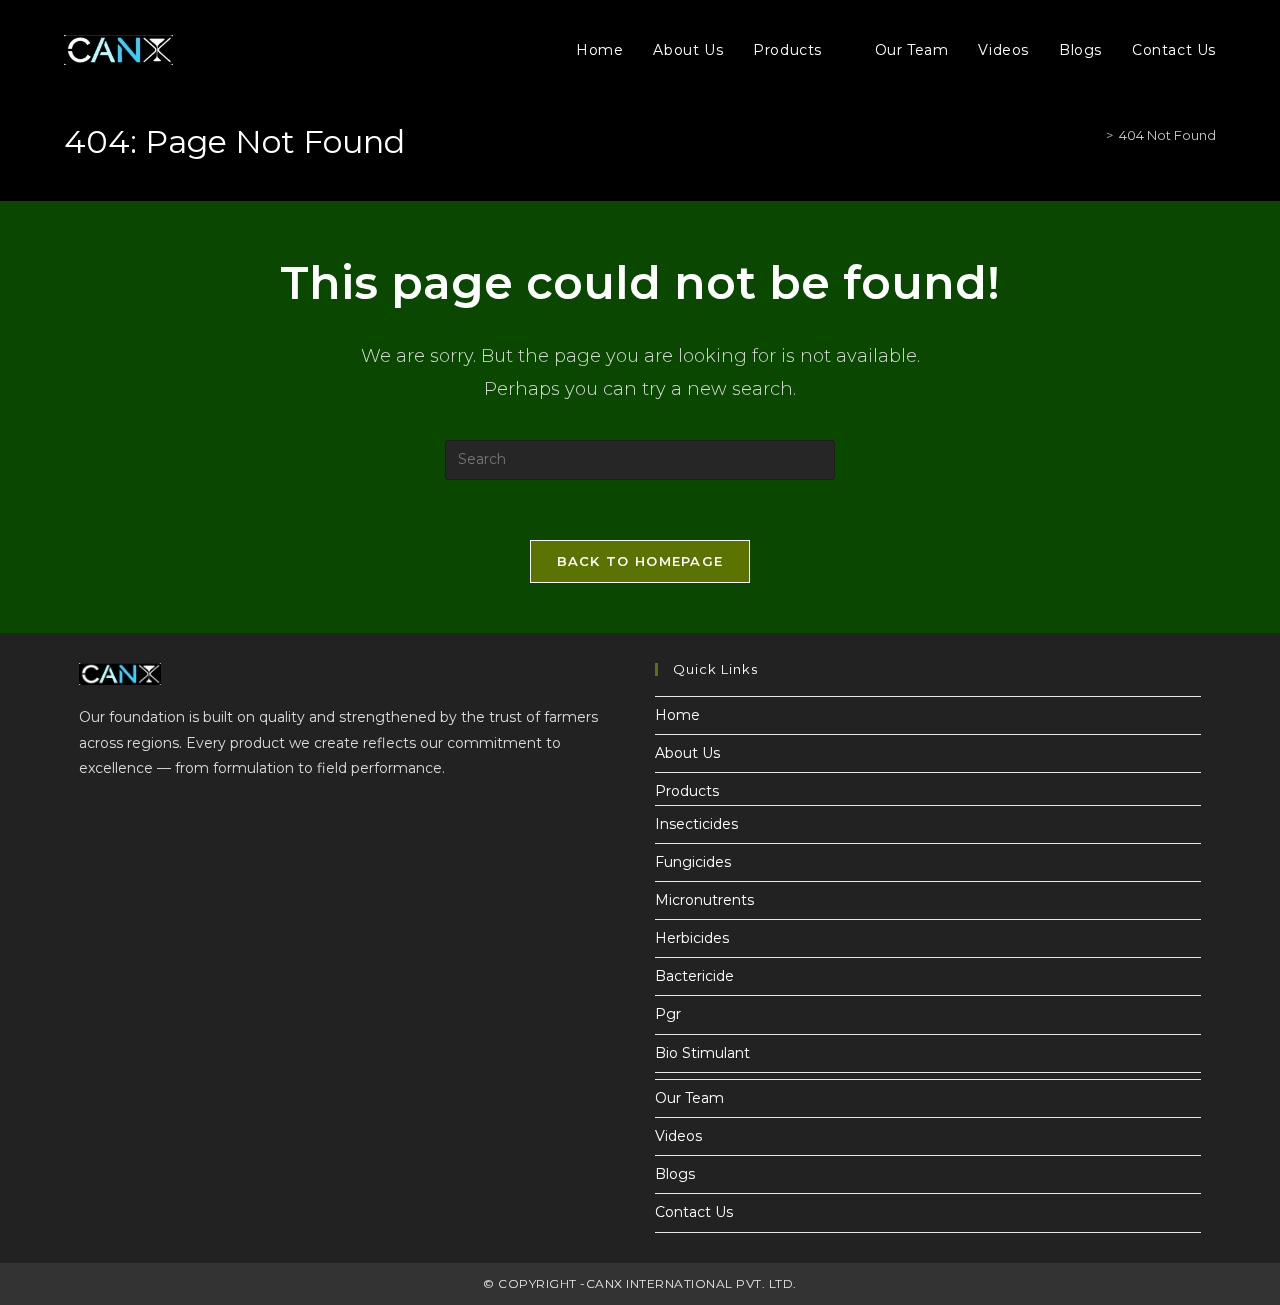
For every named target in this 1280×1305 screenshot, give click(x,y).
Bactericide (694, 976)
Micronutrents (704, 900)
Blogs (675, 1174)
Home (677, 715)
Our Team (689, 1098)
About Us (687, 753)
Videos (678, 1136)
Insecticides (696, 824)
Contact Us (694, 1212)
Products (687, 791)
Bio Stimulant (702, 1053)
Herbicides (692, 938)
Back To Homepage (640, 561)
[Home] (1095, 135)
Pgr (668, 1014)
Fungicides (693, 862)
